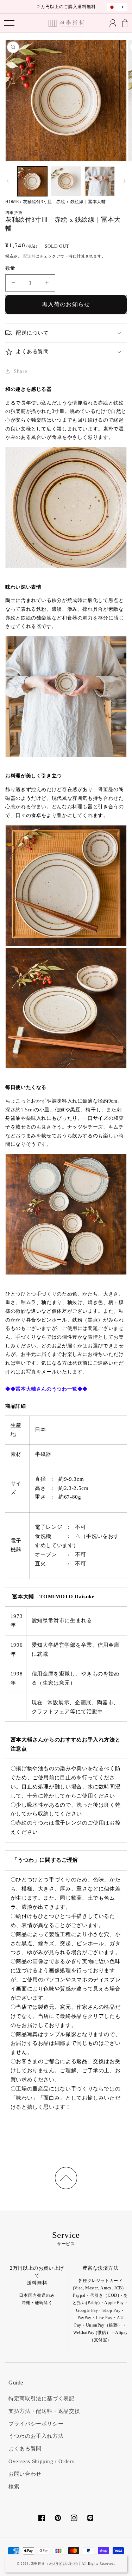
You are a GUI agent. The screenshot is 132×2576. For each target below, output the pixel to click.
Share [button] (20, 371)
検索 (14, 2487)
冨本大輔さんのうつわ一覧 (46, 1389)
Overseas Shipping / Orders (41, 2461)
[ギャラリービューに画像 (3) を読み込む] (99, 181)
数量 (10, 268)
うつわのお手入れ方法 (36, 2436)
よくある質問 (25, 2449)
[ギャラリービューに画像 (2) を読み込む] (66, 181)
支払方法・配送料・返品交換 (44, 2411)
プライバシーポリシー (36, 2424)
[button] (9, 23)
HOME (12, 202)
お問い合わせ (25, 2474)
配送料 (29, 256)
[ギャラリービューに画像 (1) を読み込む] (32, 181)
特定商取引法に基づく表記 (42, 2398)
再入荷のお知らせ (66, 304)
